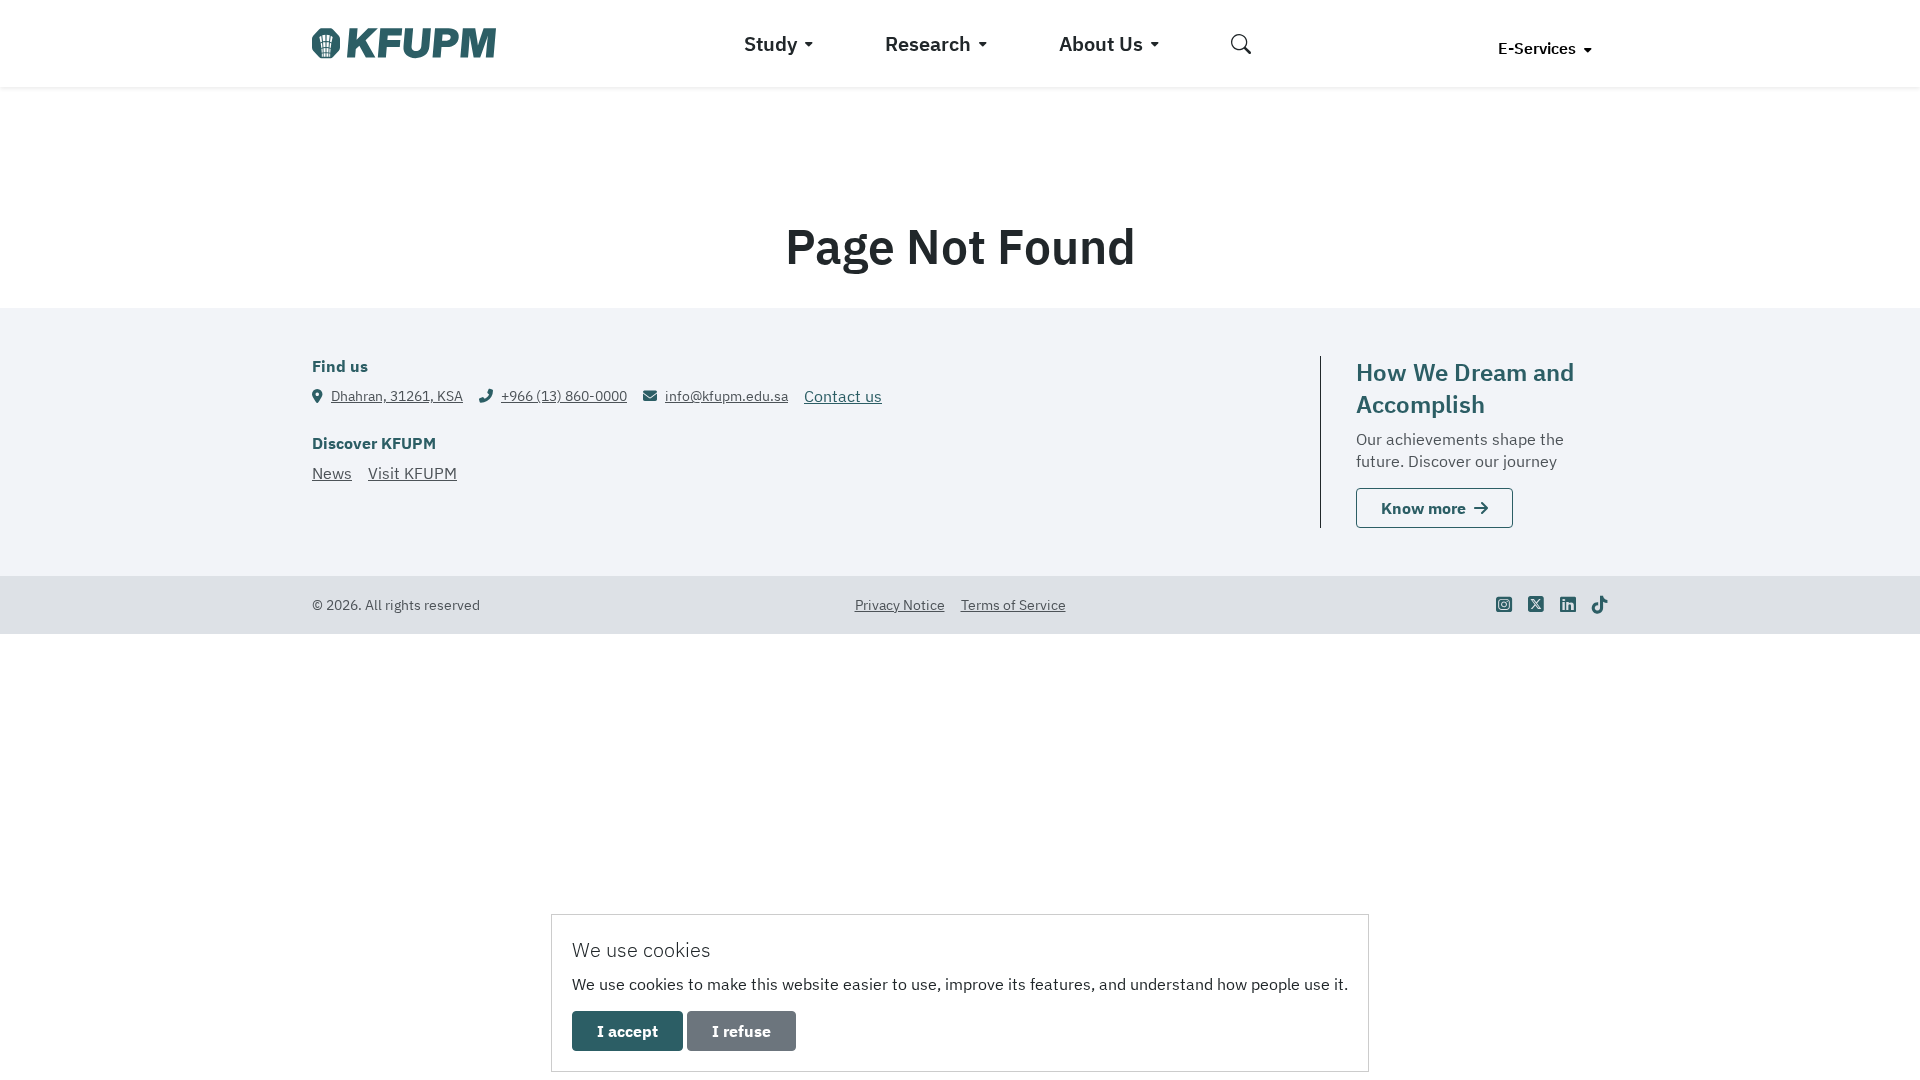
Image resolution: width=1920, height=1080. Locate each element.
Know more (1423, 508)
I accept (627, 1031)
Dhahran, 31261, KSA (397, 396)
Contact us (843, 396)
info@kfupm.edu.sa (726, 396)
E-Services (1539, 48)
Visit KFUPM (412, 473)
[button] (1241, 43)
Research (928, 43)
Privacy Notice (900, 605)
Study (770, 43)
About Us (1101, 43)
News (332, 473)
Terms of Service (1013, 605)
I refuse (741, 1031)
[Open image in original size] (404, 43)
